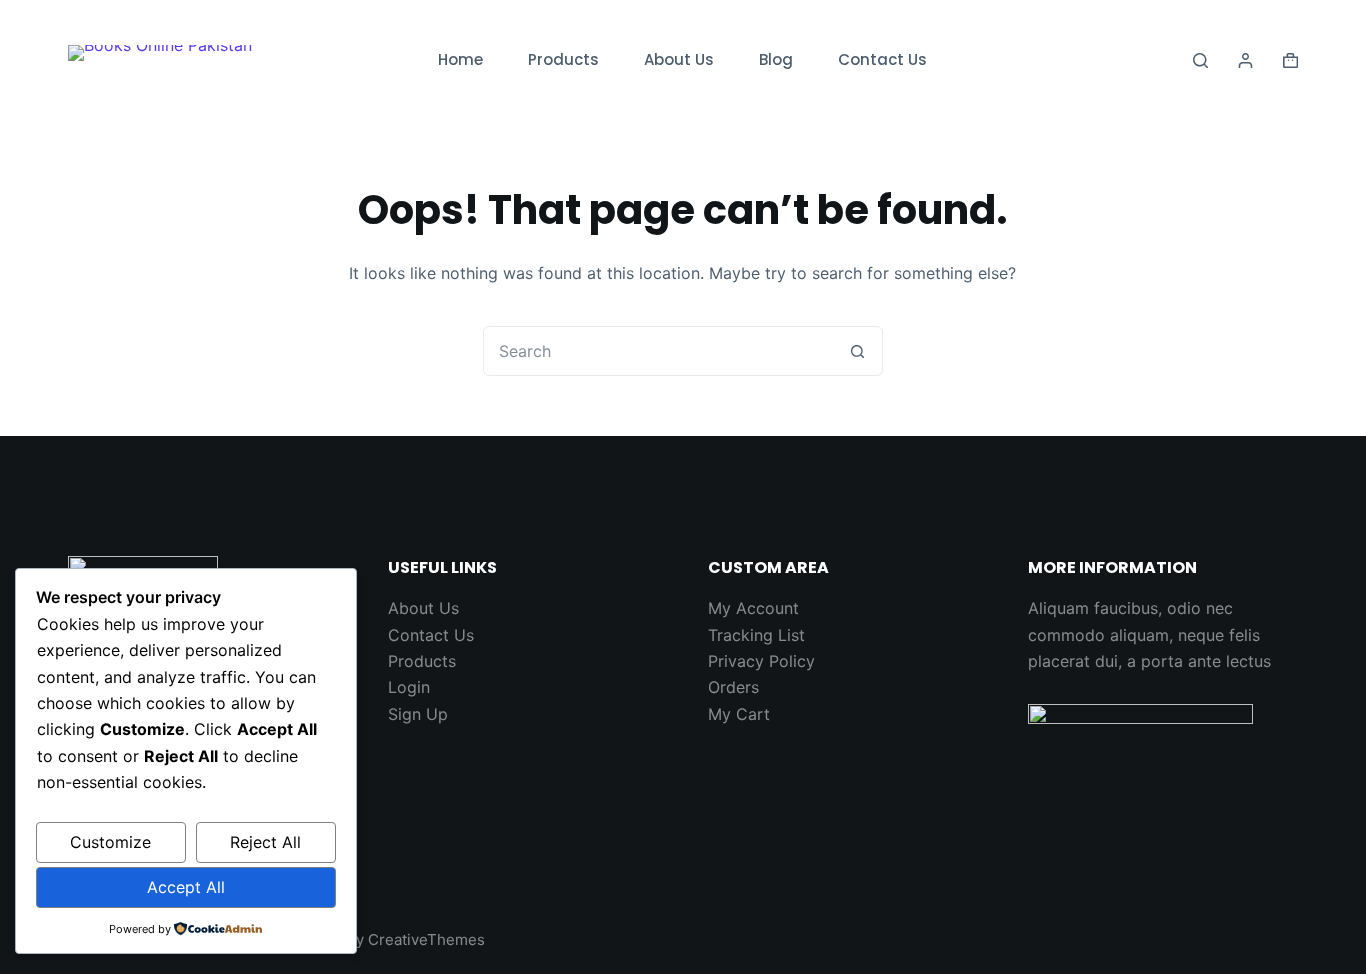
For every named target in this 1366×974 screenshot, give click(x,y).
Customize (110, 842)
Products (563, 59)
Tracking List (756, 635)
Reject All (265, 842)
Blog (776, 59)
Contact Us (882, 59)
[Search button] (858, 351)
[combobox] (659, 351)
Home (460, 59)
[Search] (1200, 60)
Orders (733, 687)
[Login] (1245, 60)
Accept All (186, 887)
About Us (679, 59)
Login (409, 687)
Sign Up (418, 714)
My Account (753, 608)
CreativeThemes (426, 939)
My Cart (739, 714)
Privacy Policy (761, 661)
